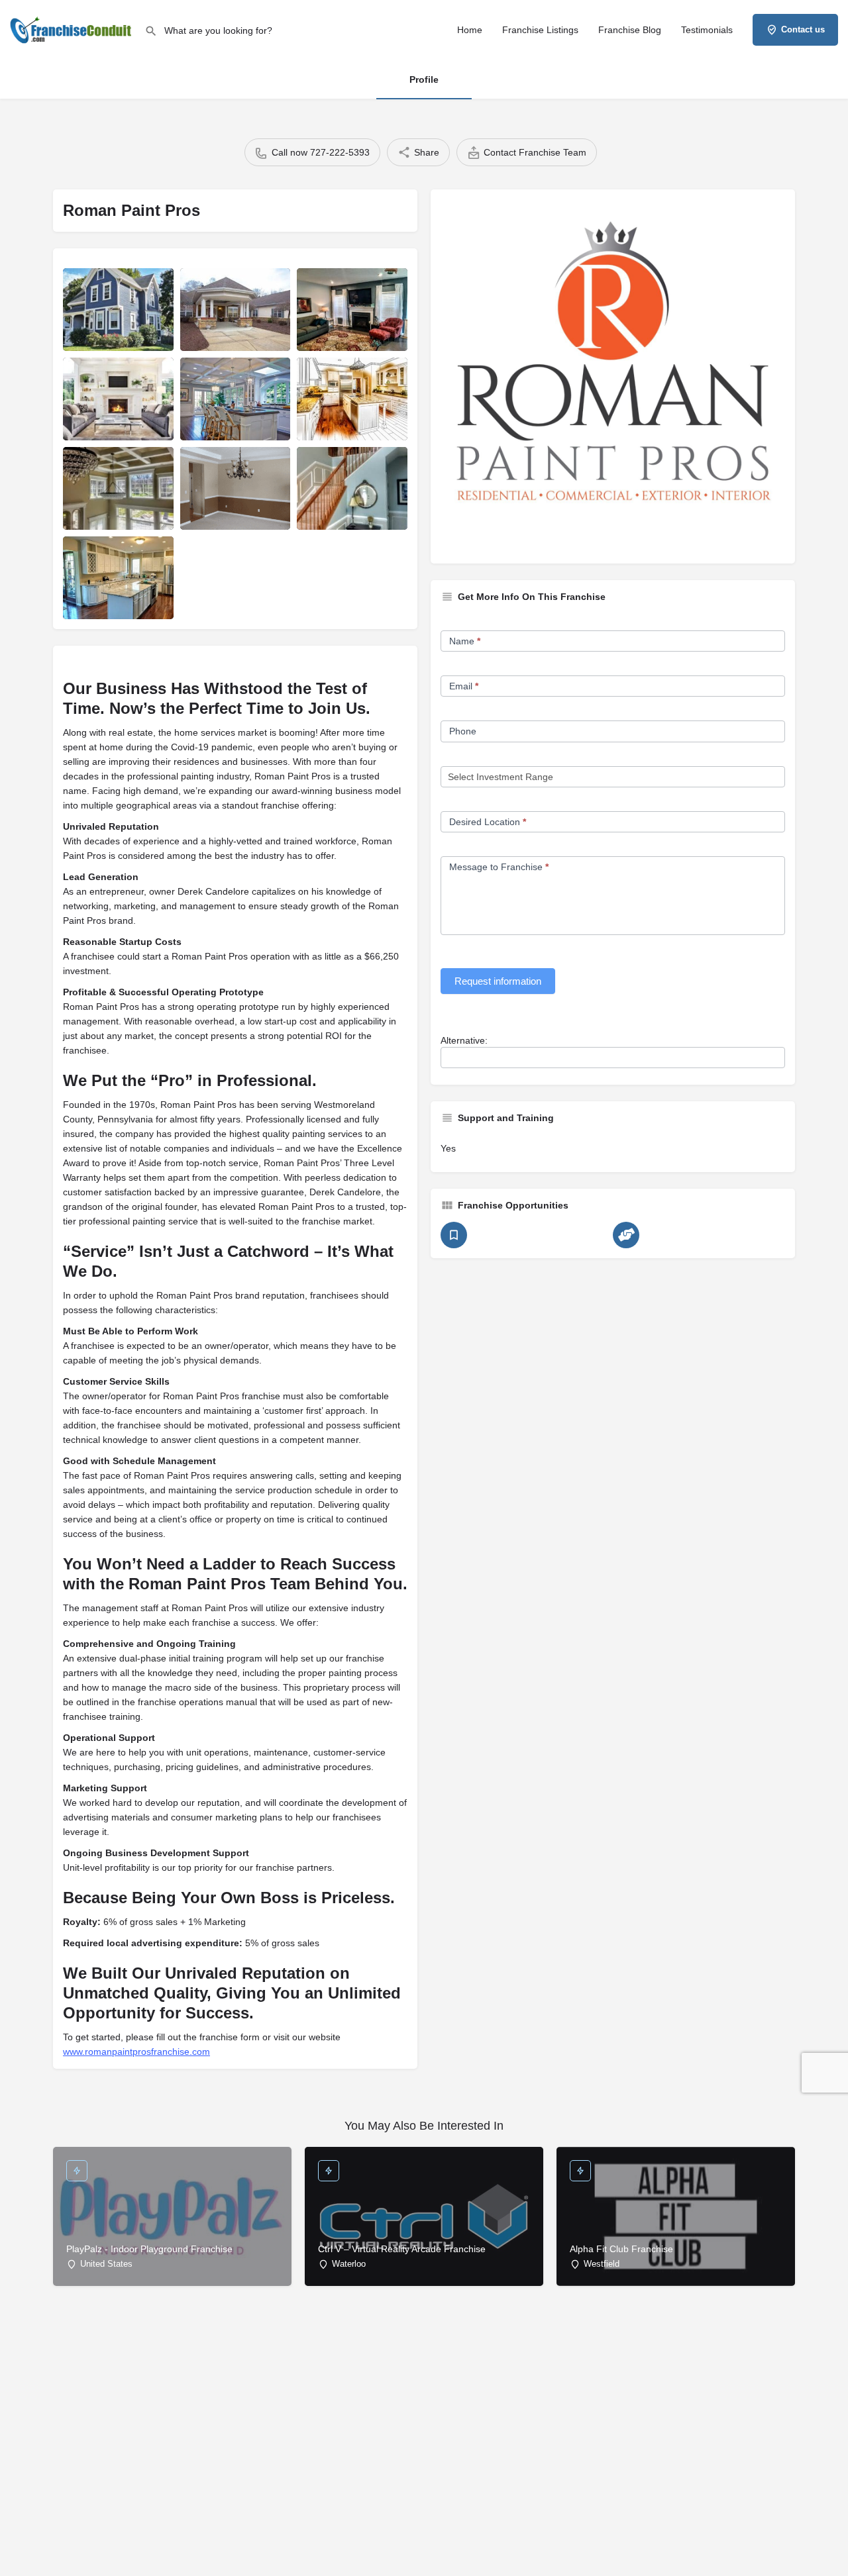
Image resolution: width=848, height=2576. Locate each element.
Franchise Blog (630, 30)
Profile (424, 79)
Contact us (803, 29)
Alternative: (464, 1040)
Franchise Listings (540, 30)
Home (470, 30)
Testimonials (707, 30)
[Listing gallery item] (118, 310)
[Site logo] (72, 28)
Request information (498, 981)
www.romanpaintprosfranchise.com (136, 2052)
